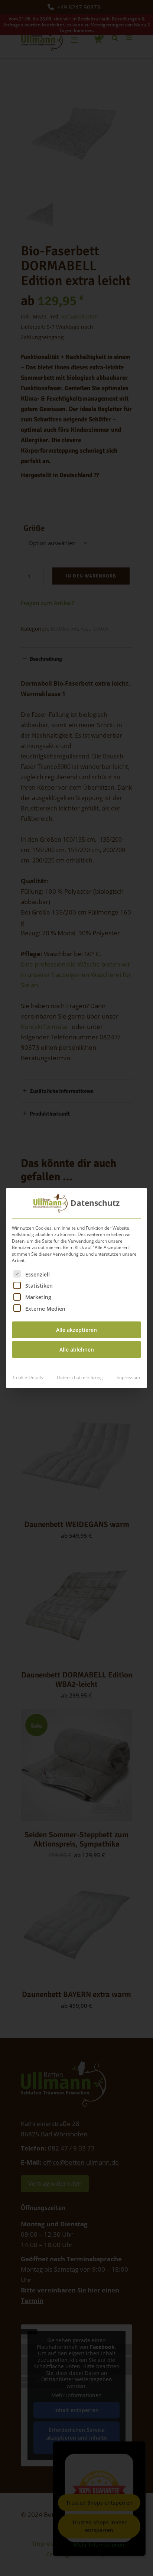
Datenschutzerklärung (80, 1377)
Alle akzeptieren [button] (76, 1330)
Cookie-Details (28, 1377)
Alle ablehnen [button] (77, 1350)
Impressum (128, 1377)
